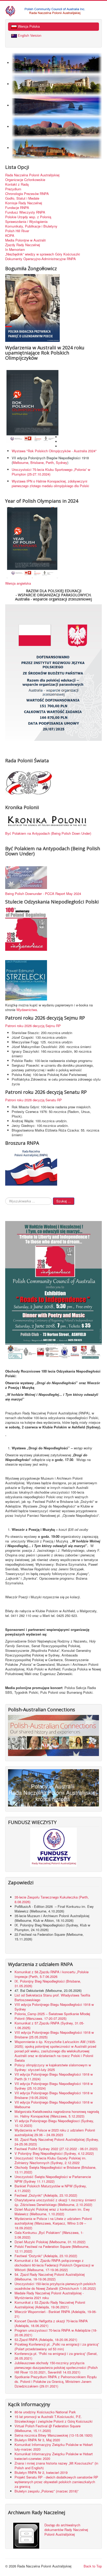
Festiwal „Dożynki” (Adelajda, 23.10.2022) (46, 2195)
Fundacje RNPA (17, 208)
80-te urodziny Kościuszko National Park (45, 2412)
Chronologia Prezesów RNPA (27, 194)
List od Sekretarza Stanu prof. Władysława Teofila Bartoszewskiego (52, 1997)
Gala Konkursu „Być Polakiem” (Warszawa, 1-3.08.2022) (49, 2235)
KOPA (10, 236)
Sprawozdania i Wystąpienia (26, 222)
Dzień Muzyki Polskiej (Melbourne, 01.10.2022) (50, 2242)
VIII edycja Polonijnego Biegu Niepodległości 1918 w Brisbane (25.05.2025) (54, 2035)
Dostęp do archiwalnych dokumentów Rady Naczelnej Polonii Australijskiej (66, 2530)
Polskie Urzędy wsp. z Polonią (28, 217)
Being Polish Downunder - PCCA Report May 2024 (43, 894)
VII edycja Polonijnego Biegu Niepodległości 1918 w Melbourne (54, 2104)
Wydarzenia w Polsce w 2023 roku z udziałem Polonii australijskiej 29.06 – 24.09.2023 (55, 2132)
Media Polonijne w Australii (25, 240)
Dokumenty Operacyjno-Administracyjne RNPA (41, 259)
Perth (50, 462)
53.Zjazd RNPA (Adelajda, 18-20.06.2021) (46, 2340)
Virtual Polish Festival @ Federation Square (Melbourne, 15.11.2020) (48, 2428)
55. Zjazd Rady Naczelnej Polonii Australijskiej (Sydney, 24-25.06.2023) (57, 2142)
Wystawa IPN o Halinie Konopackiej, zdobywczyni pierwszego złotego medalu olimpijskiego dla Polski (50, 483)
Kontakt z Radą (17, 184)
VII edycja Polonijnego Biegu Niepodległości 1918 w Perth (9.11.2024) (54, 2077)
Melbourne (21, 462)
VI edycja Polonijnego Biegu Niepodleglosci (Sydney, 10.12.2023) (54, 2123)
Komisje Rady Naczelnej (24, 203)
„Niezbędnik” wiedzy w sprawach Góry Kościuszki (43, 254)
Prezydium (13, 189)
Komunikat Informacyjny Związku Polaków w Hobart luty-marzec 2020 (54, 2447)
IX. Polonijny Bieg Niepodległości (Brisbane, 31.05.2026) (48, 1983)
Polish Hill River (17, 231)
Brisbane (37, 462)
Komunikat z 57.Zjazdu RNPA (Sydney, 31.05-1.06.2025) (49, 2025)
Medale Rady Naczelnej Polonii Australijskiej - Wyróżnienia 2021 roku (49, 2295)
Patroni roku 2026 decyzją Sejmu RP (33, 1026)
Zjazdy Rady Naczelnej (23, 245)
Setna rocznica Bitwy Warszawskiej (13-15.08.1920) (53, 2435)
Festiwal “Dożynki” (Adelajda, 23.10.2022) (46, 2256)
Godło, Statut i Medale (22, 198)
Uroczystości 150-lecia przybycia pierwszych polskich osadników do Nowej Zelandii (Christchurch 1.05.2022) (55, 2286)
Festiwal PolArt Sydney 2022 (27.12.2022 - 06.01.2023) (56, 2149)
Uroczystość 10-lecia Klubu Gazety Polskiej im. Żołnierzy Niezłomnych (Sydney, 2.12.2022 (51, 2160)
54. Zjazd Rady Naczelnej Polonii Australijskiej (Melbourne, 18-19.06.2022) (50, 2277)
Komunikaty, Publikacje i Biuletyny (31, 226)
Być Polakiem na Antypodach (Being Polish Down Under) (48, 833)
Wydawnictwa (27, 1010)
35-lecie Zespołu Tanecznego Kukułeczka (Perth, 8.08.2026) (52, 1899)
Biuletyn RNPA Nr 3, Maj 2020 (37, 2440)
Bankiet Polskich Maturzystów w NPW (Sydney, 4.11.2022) (51, 2188)
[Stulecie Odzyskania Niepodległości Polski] (26, 929)
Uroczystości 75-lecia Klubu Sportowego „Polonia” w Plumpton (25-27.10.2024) (51, 472)
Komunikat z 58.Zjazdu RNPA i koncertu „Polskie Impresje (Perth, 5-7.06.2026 (52, 1974)
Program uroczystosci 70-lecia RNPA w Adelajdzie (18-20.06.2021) (56, 2333)
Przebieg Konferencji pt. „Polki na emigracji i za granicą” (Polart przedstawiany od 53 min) (57, 2347)
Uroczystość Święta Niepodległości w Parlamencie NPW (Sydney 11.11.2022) (53, 2179)
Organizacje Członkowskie (25, 180)
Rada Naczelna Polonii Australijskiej (32, 175)
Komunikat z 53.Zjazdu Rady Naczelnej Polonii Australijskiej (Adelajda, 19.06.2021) (50, 2305)
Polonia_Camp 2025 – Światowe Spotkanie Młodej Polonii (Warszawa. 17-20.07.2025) (52, 2016)
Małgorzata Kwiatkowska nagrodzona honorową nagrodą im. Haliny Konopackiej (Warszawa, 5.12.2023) (57, 2114)
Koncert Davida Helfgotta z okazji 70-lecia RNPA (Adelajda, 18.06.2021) (51, 2323)
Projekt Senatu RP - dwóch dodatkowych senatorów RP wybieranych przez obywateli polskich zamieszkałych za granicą (56, 2482)
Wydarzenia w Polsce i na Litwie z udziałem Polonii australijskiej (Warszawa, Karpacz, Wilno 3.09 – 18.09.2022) (53, 2223)
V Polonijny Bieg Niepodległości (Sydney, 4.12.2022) (54, 2153)
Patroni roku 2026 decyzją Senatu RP (34, 1100)
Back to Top (93, 2566)
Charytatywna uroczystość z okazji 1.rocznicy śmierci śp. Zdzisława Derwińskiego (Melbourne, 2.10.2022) (55, 2202)
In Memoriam (15, 250)
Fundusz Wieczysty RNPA (25, 212)
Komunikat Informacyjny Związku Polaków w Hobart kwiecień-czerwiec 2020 (54, 2456)
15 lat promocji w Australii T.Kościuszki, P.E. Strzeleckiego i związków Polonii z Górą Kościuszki (53, 2419)
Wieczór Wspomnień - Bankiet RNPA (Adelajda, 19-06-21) (56, 2314)
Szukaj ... (64, 1201)
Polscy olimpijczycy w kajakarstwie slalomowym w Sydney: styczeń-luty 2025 (53, 2067)
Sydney (62, 462)
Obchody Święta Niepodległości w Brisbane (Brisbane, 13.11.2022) (55, 2170)
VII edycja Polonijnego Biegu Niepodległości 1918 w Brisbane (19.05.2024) (54, 2095)
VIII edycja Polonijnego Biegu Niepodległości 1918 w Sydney (54, 2007)
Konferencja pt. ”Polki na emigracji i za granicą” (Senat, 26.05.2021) (56, 2356)
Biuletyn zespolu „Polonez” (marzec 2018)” (47, 2491)
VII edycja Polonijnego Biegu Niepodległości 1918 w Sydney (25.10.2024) (54, 2086)
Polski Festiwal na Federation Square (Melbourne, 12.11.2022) (52, 2249)
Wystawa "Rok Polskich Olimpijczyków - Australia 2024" (55, 451)
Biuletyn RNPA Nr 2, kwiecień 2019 (41, 2472)
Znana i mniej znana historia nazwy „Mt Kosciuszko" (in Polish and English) (56, 2465)
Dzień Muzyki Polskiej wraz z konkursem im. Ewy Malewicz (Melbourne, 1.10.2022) (52, 2212)
